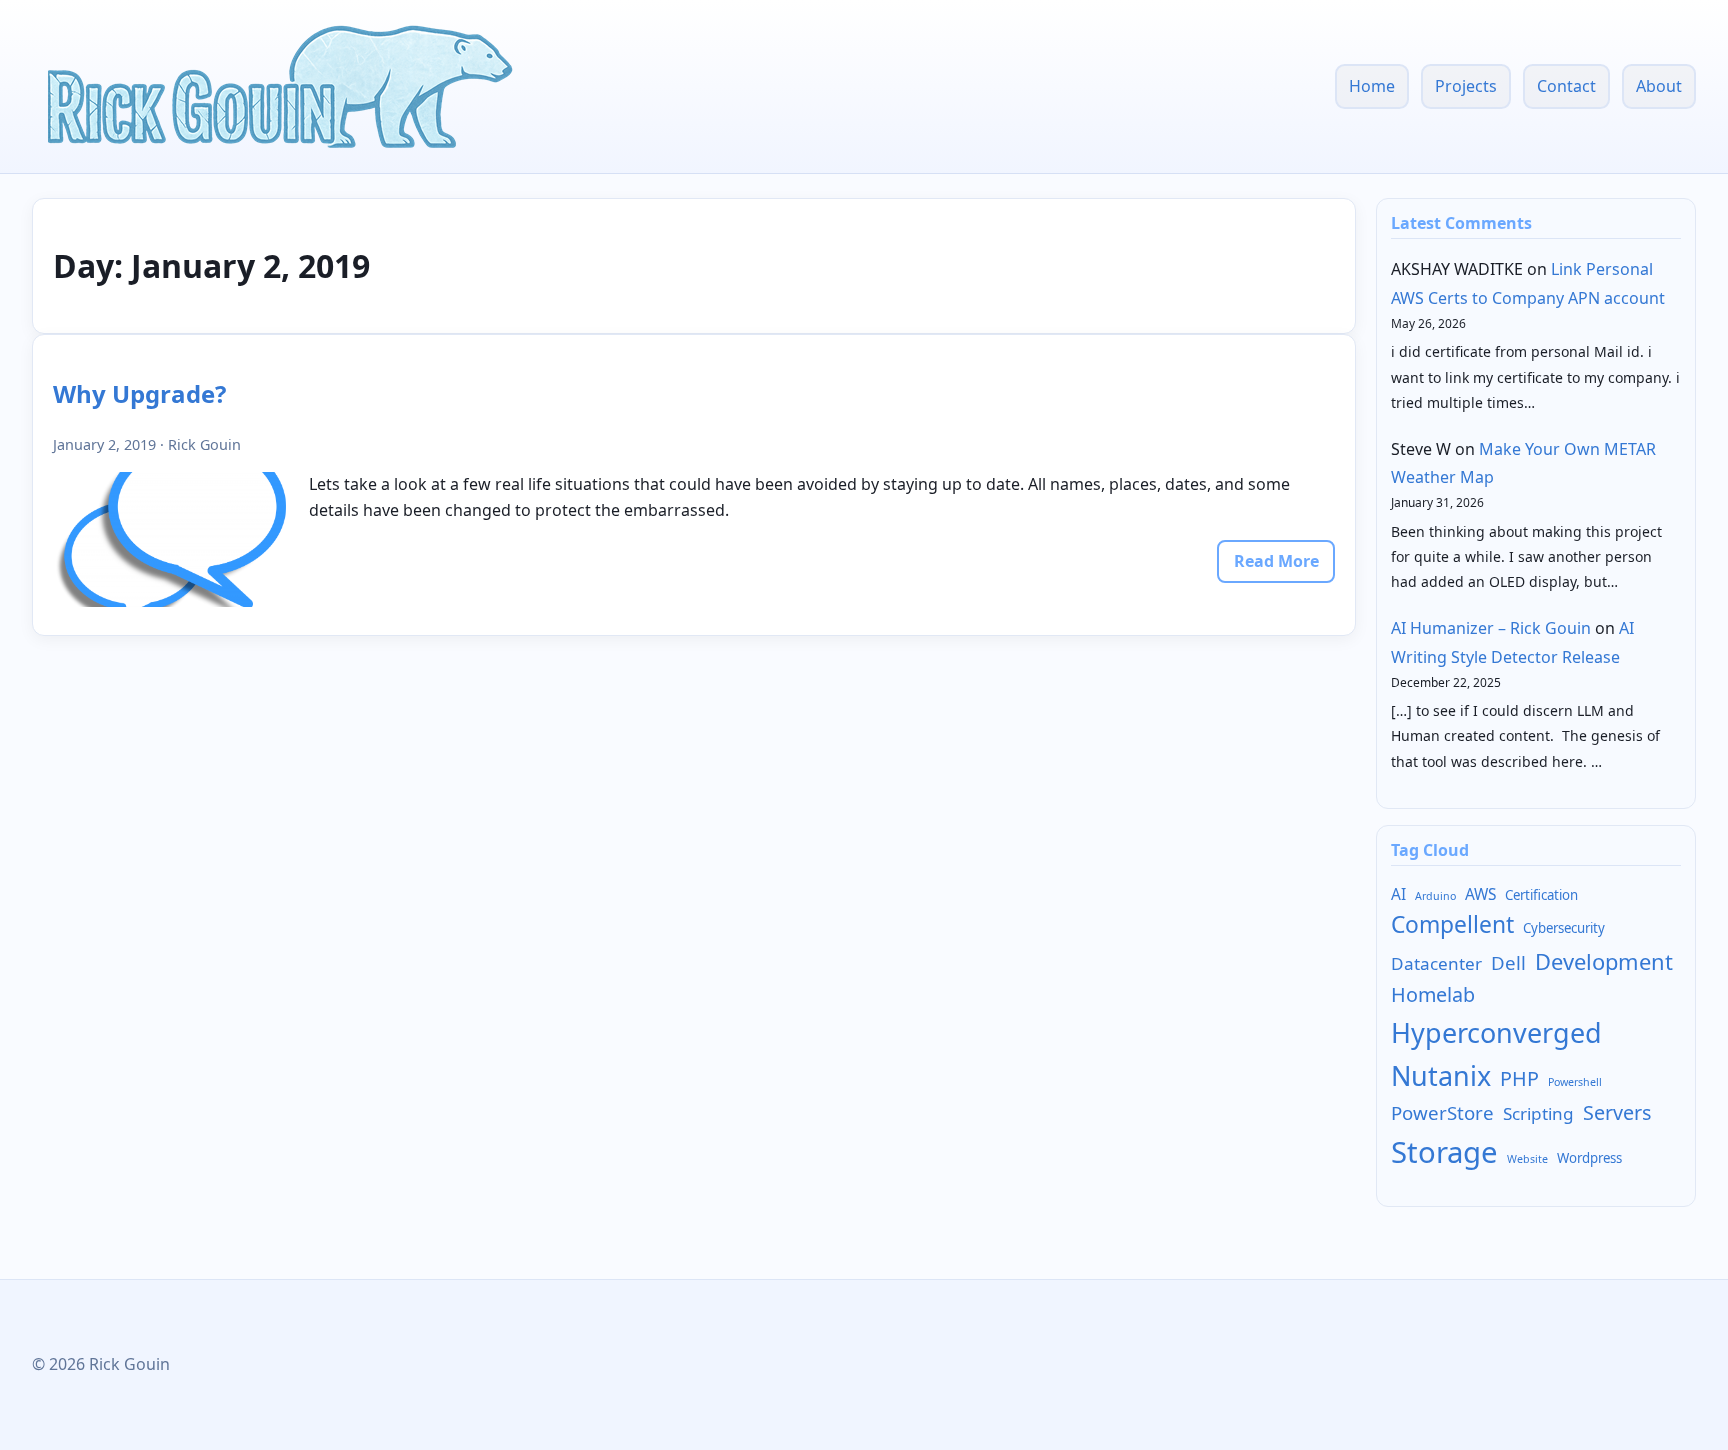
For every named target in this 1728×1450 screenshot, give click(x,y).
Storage (1444, 1152)
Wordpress (1589, 1158)
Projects (1466, 86)
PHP (1519, 1078)
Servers (1617, 1112)
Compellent (1452, 924)
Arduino (1435, 896)
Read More (1276, 561)
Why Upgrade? (139, 393)
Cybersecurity (1564, 928)
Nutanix (1441, 1075)
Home (1372, 86)
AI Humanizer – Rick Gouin (1491, 628)
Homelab (1433, 994)
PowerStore (1442, 1112)
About (1659, 86)
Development (1604, 961)
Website (1527, 1159)
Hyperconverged (1496, 1032)
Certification (1541, 895)
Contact (1566, 86)
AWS (1480, 894)
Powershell (1575, 1082)
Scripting (1538, 1113)
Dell (1508, 962)
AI (1398, 894)
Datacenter (1436, 963)
